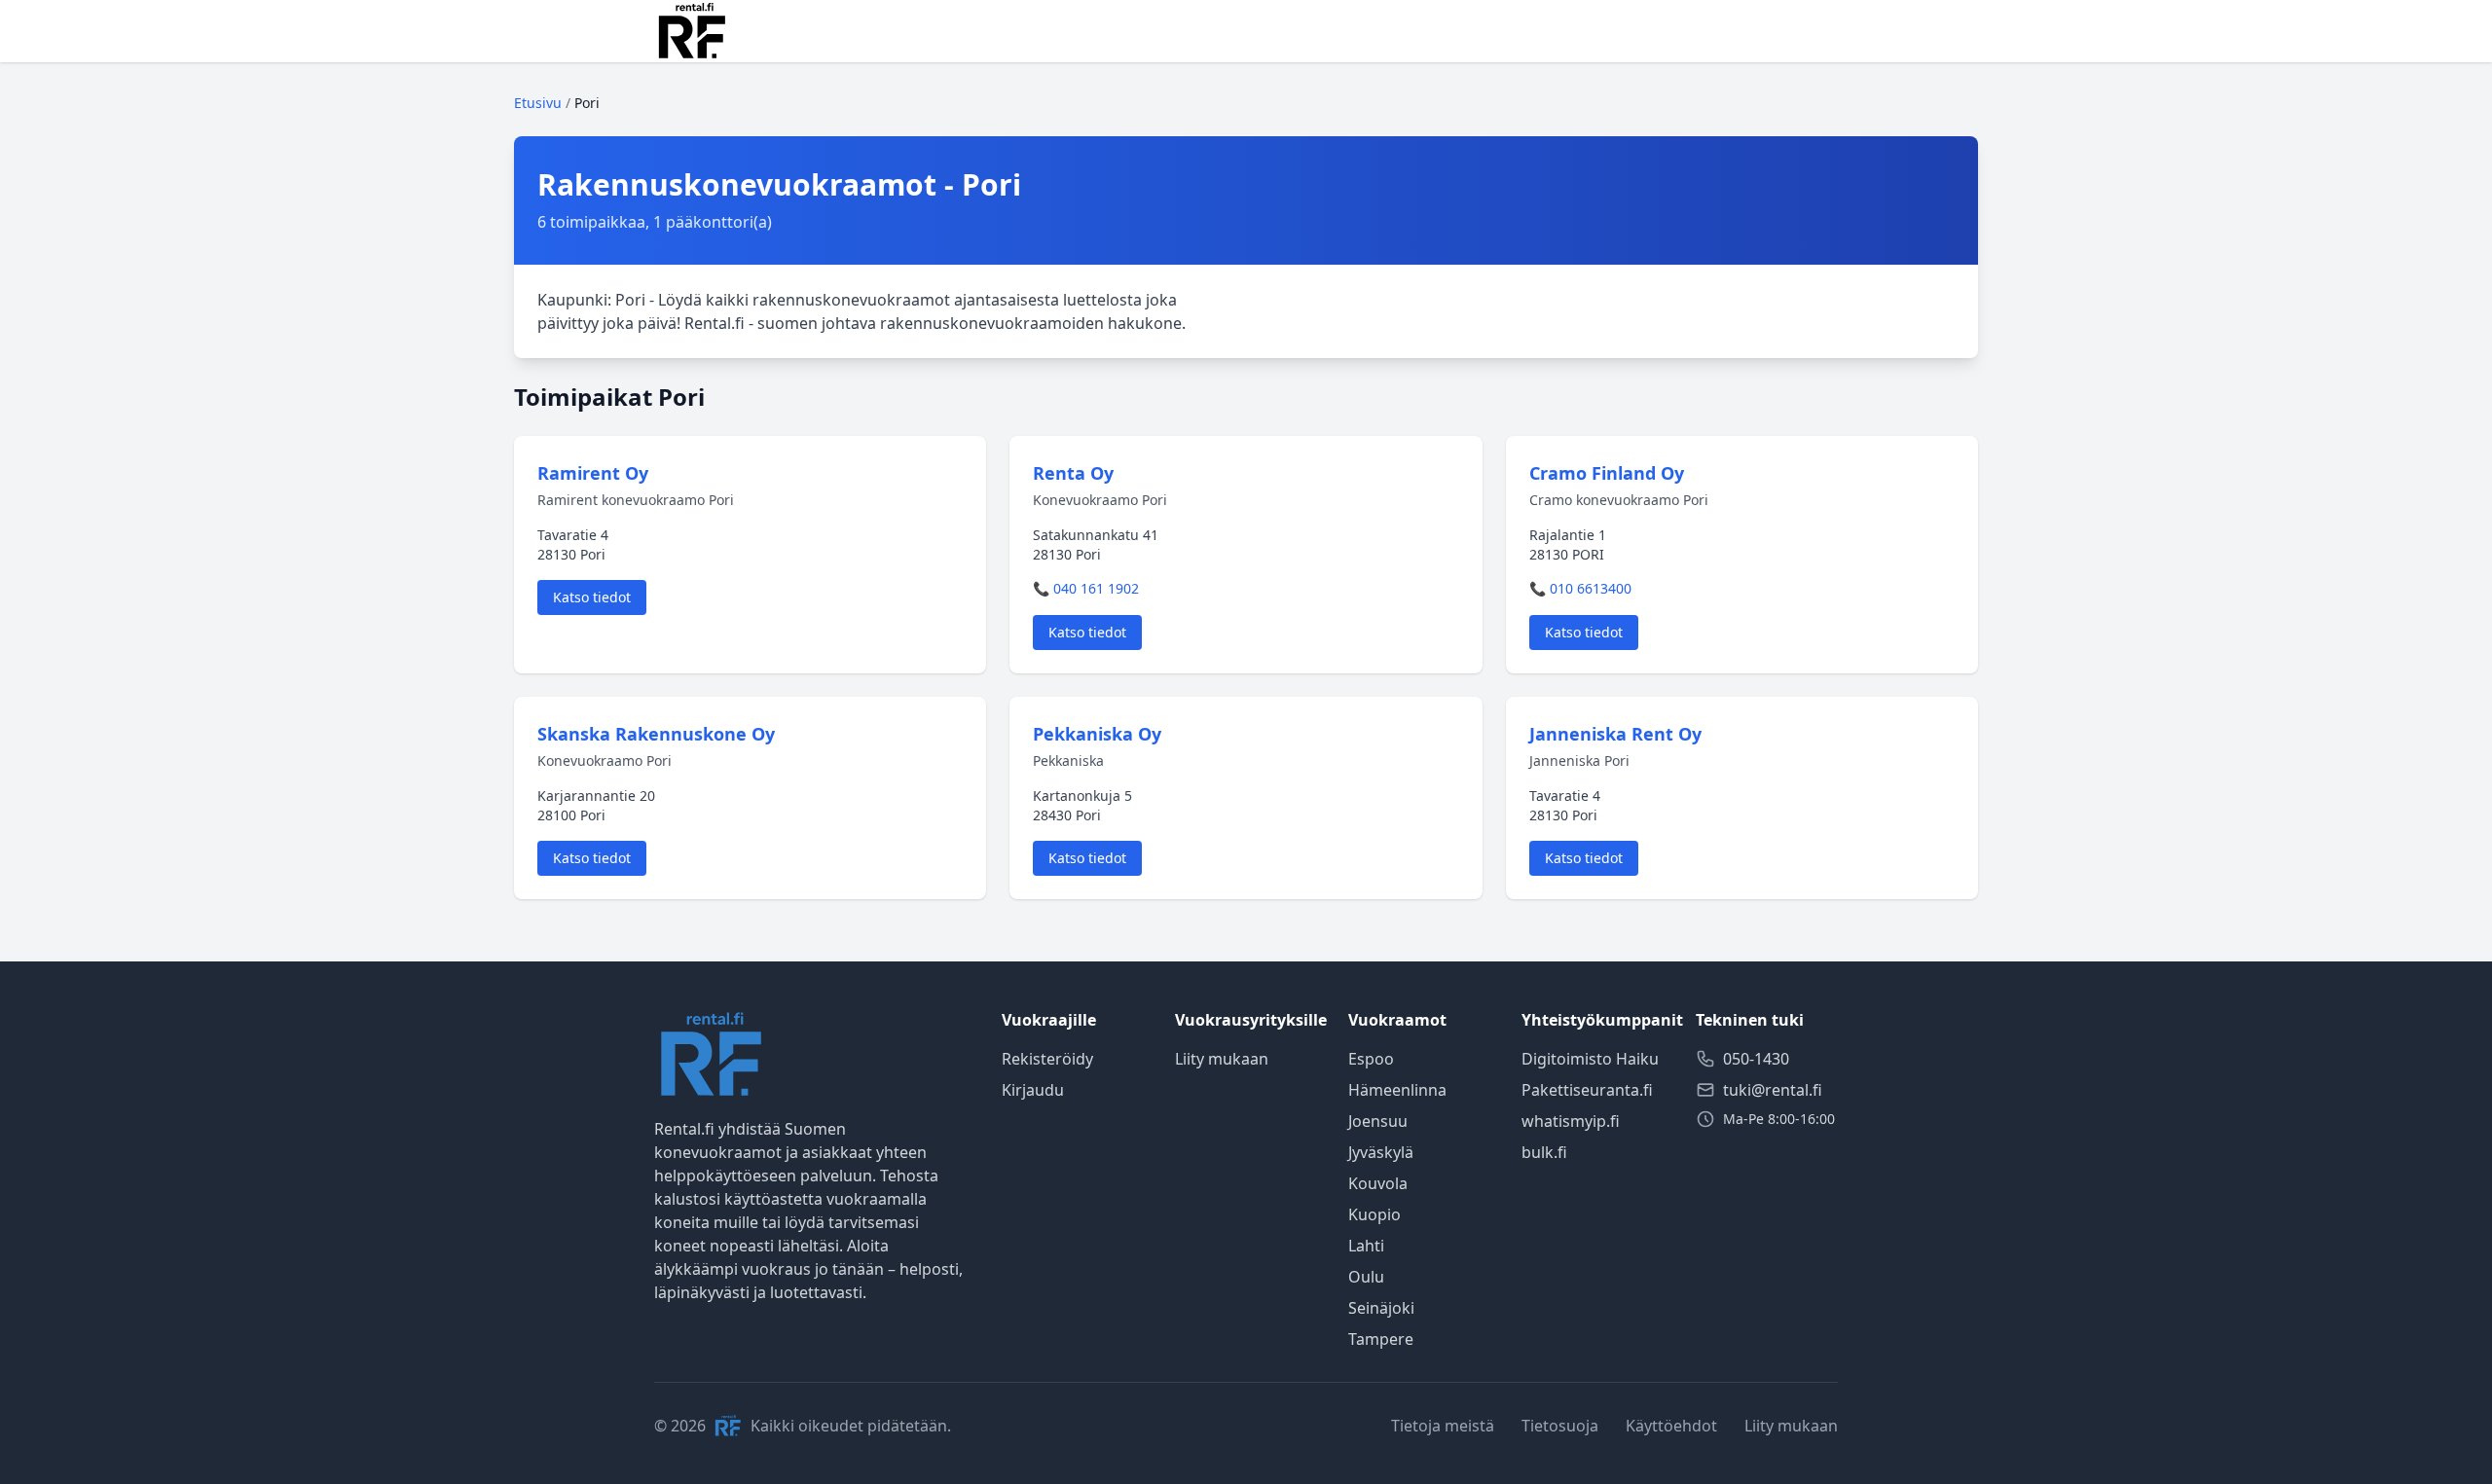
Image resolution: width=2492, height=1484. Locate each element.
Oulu (1366, 1277)
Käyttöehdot (1671, 1426)
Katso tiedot (592, 597)
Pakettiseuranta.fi (1587, 1090)
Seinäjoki (1381, 1308)
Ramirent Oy (593, 473)
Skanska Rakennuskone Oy (656, 734)
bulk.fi (1544, 1152)
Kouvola (1378, 1183)
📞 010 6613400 (1580, 588)
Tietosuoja (1560, 1426)
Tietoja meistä (1443, 1426)
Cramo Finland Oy (1607, 473)
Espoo (1371, 1059)
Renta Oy (1073, 473)
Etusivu (538, 103)
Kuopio (1374, 1214)
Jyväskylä (1381, 1152)
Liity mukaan (1222, 1059)
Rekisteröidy (1047, 1059)
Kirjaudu (1033, 1090)
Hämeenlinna (1397, 1090)
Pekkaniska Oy (1097, 734)
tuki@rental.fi (1773, 1090)
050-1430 (1756, 1059)
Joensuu (1378, 1121)
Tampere (1381, 1339)
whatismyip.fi (1571, 1121)
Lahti (1366, 1246)
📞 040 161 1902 (1086, 588)
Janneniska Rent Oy (1615, 734)
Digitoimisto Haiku (1590, 1059)
